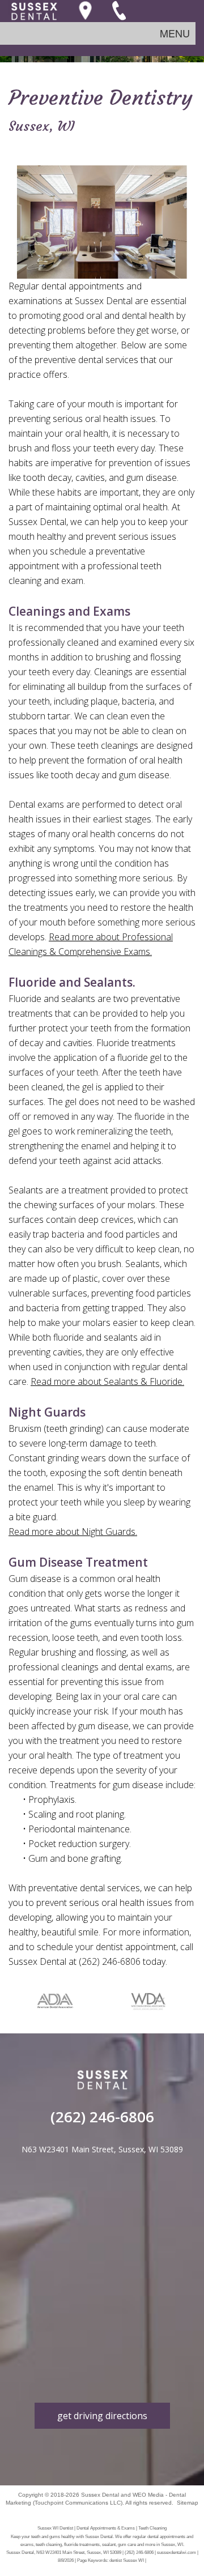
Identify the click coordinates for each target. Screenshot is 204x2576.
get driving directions (102, 2416)
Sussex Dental (100, 2495)
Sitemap (188, 2503)
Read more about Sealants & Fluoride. (107, 1381)
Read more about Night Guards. (73, 1532)
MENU (175, 33)
